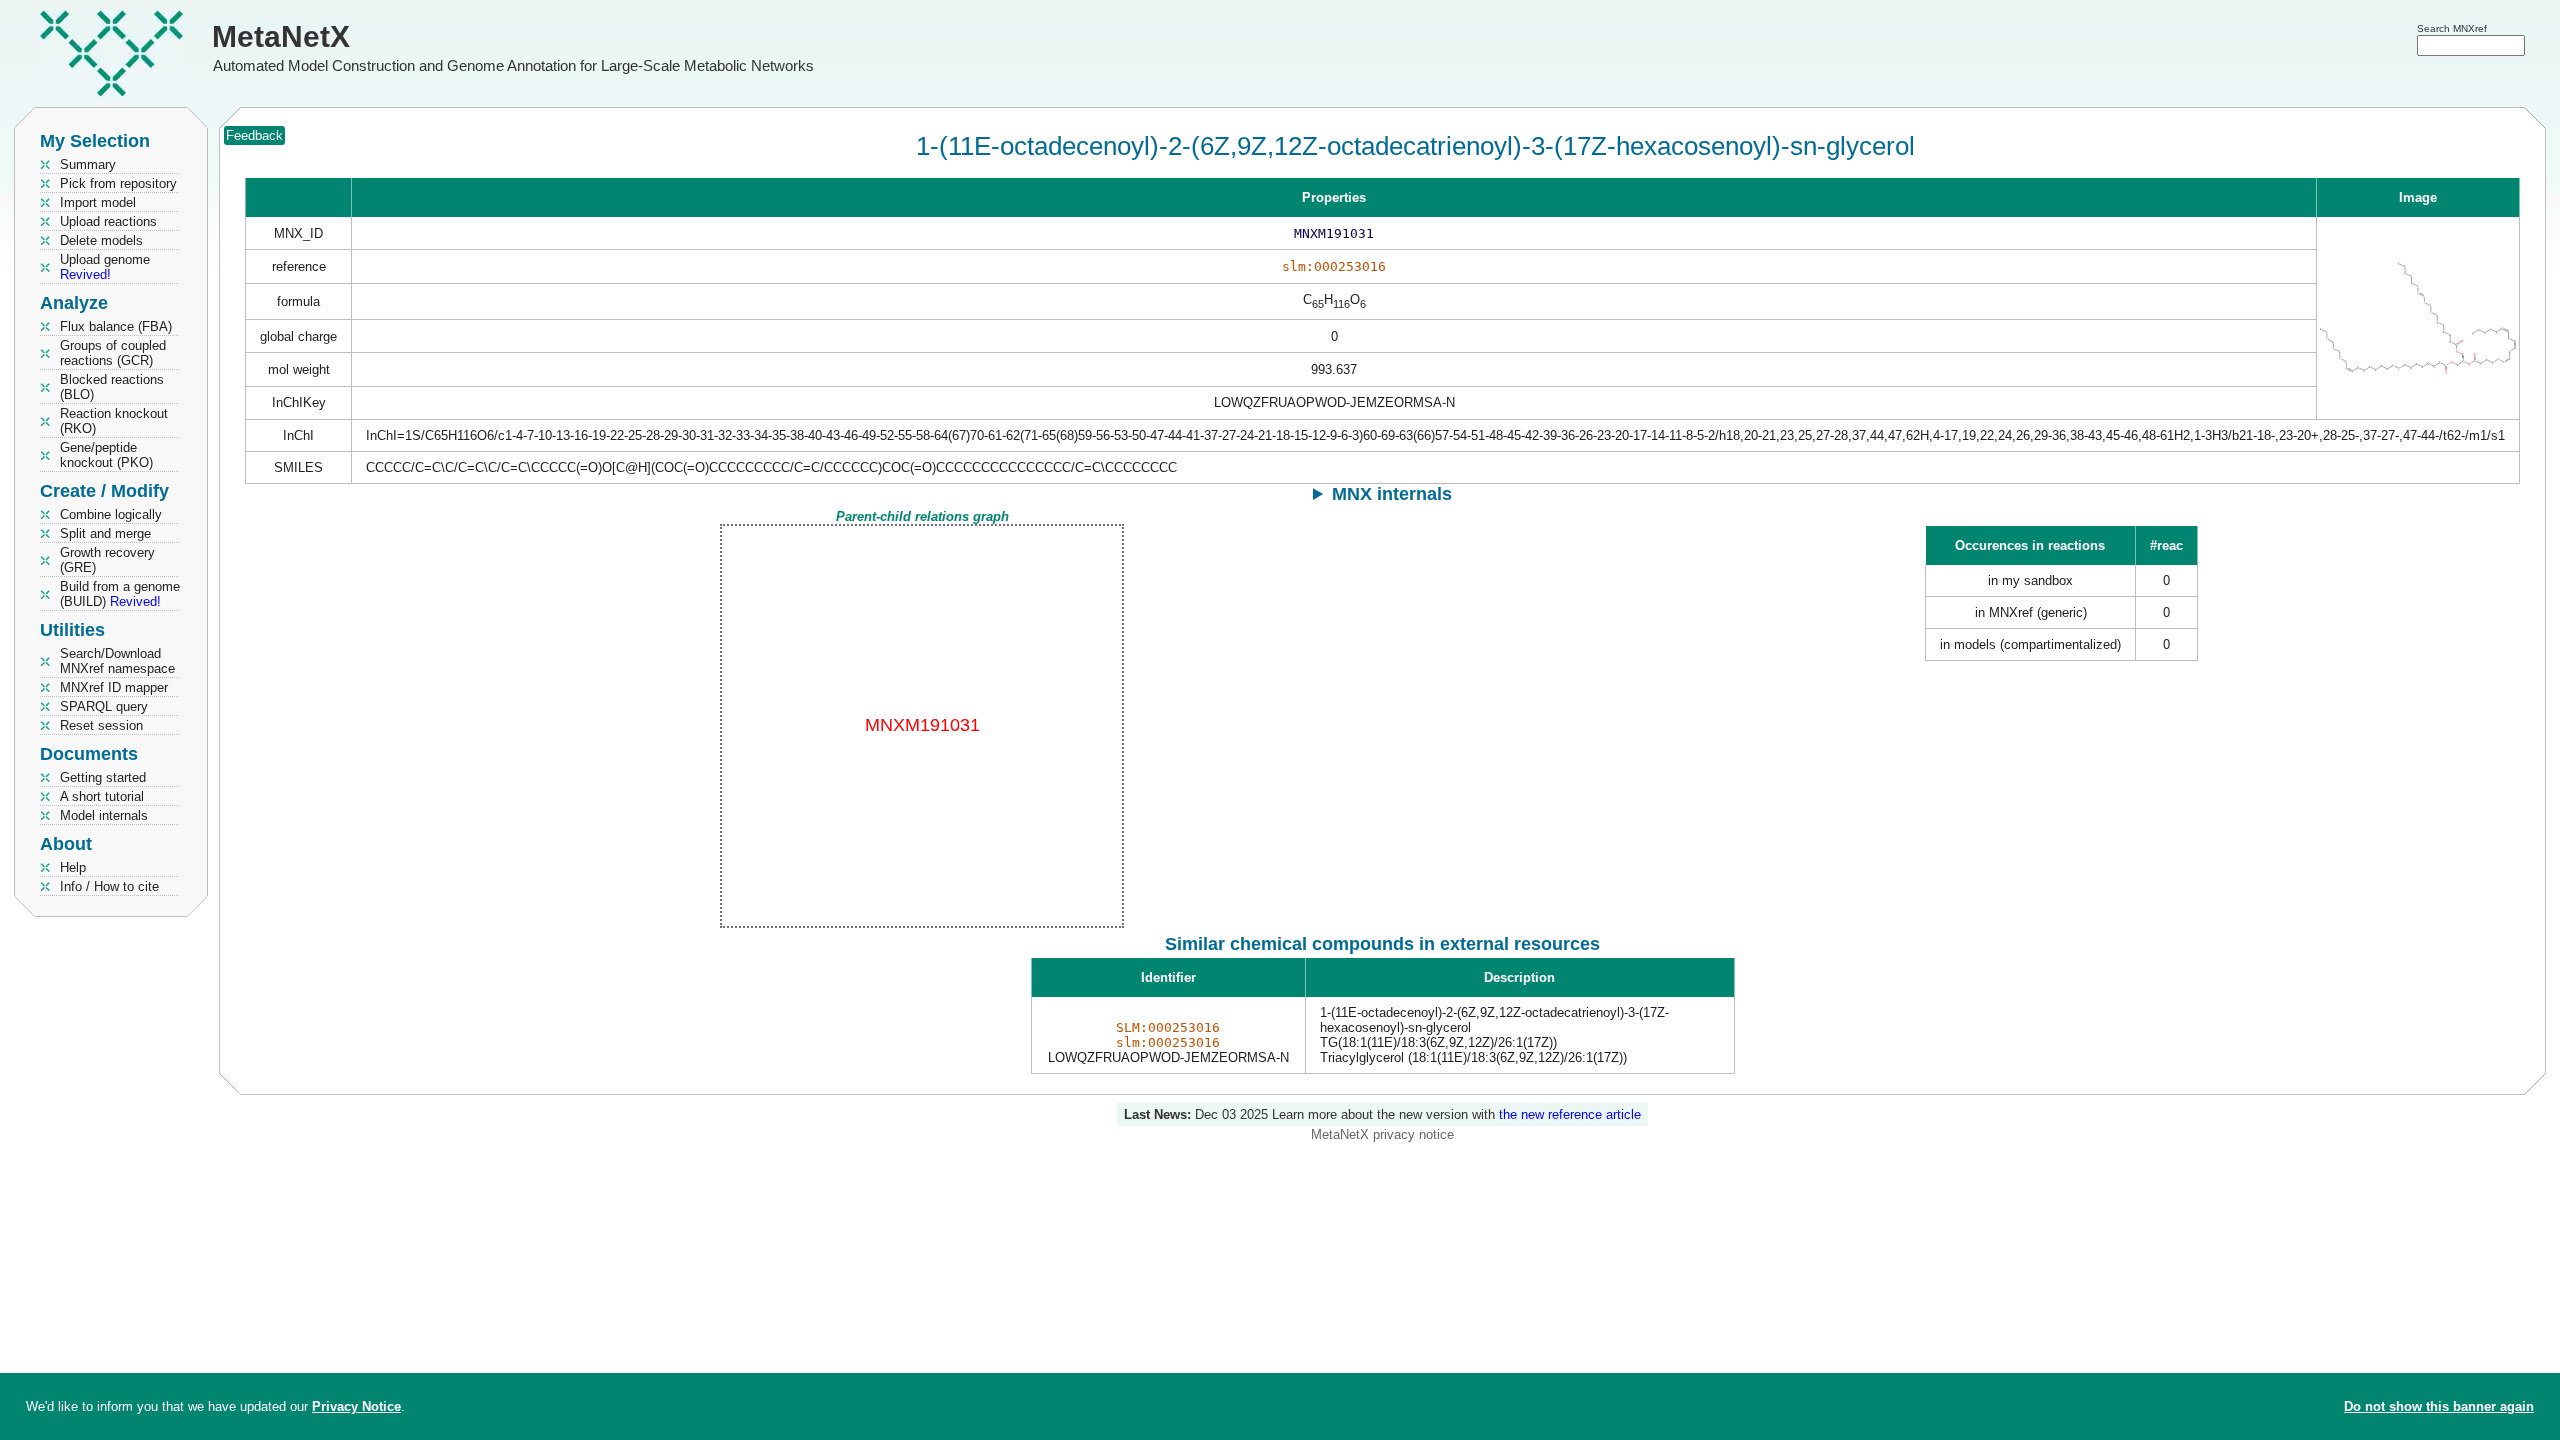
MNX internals (1392, 494)
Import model (98, 202)
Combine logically (111, 514)
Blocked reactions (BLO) (112, 387)
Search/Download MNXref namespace (117, 661)
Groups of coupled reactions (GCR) (113, 353)
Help (73, 867)
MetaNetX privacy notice (1382, 1134)
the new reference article (1570, 1114)
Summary (88, 164)
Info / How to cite (109, 886)
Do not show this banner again (2439, 1406)
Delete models (101, 240)
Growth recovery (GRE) (107, 560)
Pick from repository (118, 183)
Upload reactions (108, 221)
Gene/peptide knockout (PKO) (106, 455)
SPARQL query (104, 706)
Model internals (104, 815)
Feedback (254, 135)
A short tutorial (102, 796)
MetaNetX (281, 36)
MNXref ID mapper (114, 687)
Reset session (101, 725)
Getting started (103, 777)
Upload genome (105, 267)
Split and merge (105, 533)
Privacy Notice (356, 1406)
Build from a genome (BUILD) (120, 594)
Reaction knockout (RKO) (114, 421)
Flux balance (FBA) (116, 326)
